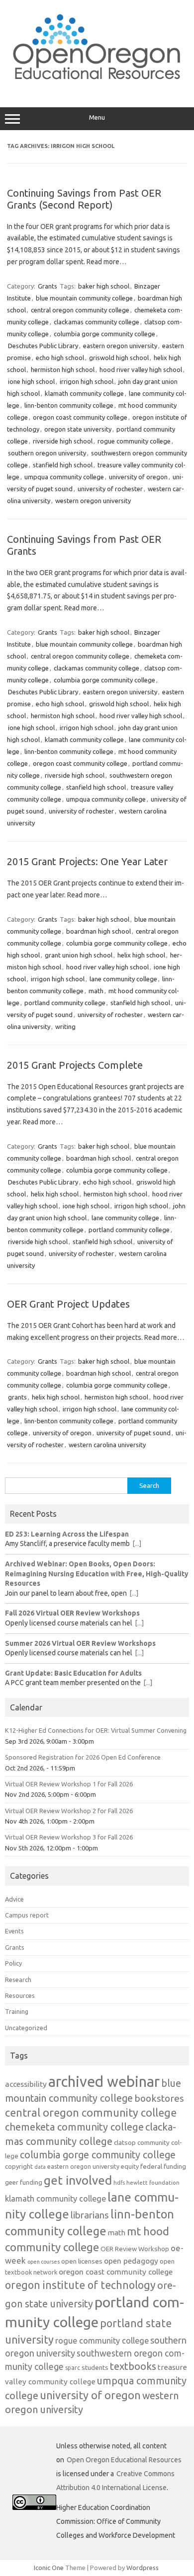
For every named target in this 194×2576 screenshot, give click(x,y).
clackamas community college (97, 322)
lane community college (123, 979)
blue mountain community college (84, 298)
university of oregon (138, 477)
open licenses (82, 2261)
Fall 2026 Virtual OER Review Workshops (72, 1613)
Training (17, 2011)
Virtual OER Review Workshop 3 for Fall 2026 (69, 1837)
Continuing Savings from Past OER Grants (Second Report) (84, 199)
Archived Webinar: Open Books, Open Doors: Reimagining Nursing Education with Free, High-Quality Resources (97, 1574)
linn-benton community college (69, 405)
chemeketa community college (74, 2127)
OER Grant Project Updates (68, 1304)
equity (130, 2166)
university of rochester (110, 489)
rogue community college (134, 441)
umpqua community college (64, 477)
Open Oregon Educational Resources (124, 2460)
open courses (44, 2262)
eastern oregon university (120, 346)
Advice (14, 1899)
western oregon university (93, 501)
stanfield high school (63, 465)
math (96, 991)
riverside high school (63, 441)
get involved (78, 2180)
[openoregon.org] (97, 86)
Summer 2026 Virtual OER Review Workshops (80, 1643)
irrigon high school (87, 381)
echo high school (60, 358)
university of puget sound (134, 1433)
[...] (137, 1544)
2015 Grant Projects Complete (75, 1065)
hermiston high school (63, 369)
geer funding (24, 2182)
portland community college (65, 1003)
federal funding (163, 2166)
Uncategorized (26, 2028)
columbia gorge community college (104, 334)
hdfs (119, 2182)
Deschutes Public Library (43, 346)
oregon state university (78, 429)
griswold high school (119, 358)
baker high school (104, 286)
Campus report (27, 1915)
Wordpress (143, 2568)
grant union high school (79, 955)
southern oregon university (47, 453)
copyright (19, 2166)
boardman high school (98, 931)
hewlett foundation (153, 2182)
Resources (20, 1995)
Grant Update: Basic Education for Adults (73, 1673)
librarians (90, 2215)
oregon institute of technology (80, 2285)
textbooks (133, 2366)
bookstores (159, 2098)
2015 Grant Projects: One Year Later (87, 861)
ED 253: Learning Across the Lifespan (67, 1534)
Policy (13, 1963)
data (40, 2167)
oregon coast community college (80, 417)
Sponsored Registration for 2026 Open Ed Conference (83, 1757)
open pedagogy (131, 2261)
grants (17, 1397)
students (95, 2367)
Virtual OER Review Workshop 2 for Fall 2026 (69, 1811)
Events (14, 1931)
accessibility (26, 2084)
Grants (48, 286)
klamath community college (84, 393)
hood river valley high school (141, 369)
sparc (73, 2368)
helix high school (141, 955)
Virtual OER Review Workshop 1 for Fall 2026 (69, 1784)
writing (65, 1027)
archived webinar (104, 2082)
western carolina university (107, 1445)
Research (18, 1980)
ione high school (31, 381)
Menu (97, 117)
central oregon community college (80, 310)
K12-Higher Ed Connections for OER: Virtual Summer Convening (96, 1730)
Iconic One (49, 2568)
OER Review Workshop (135, 2249)
